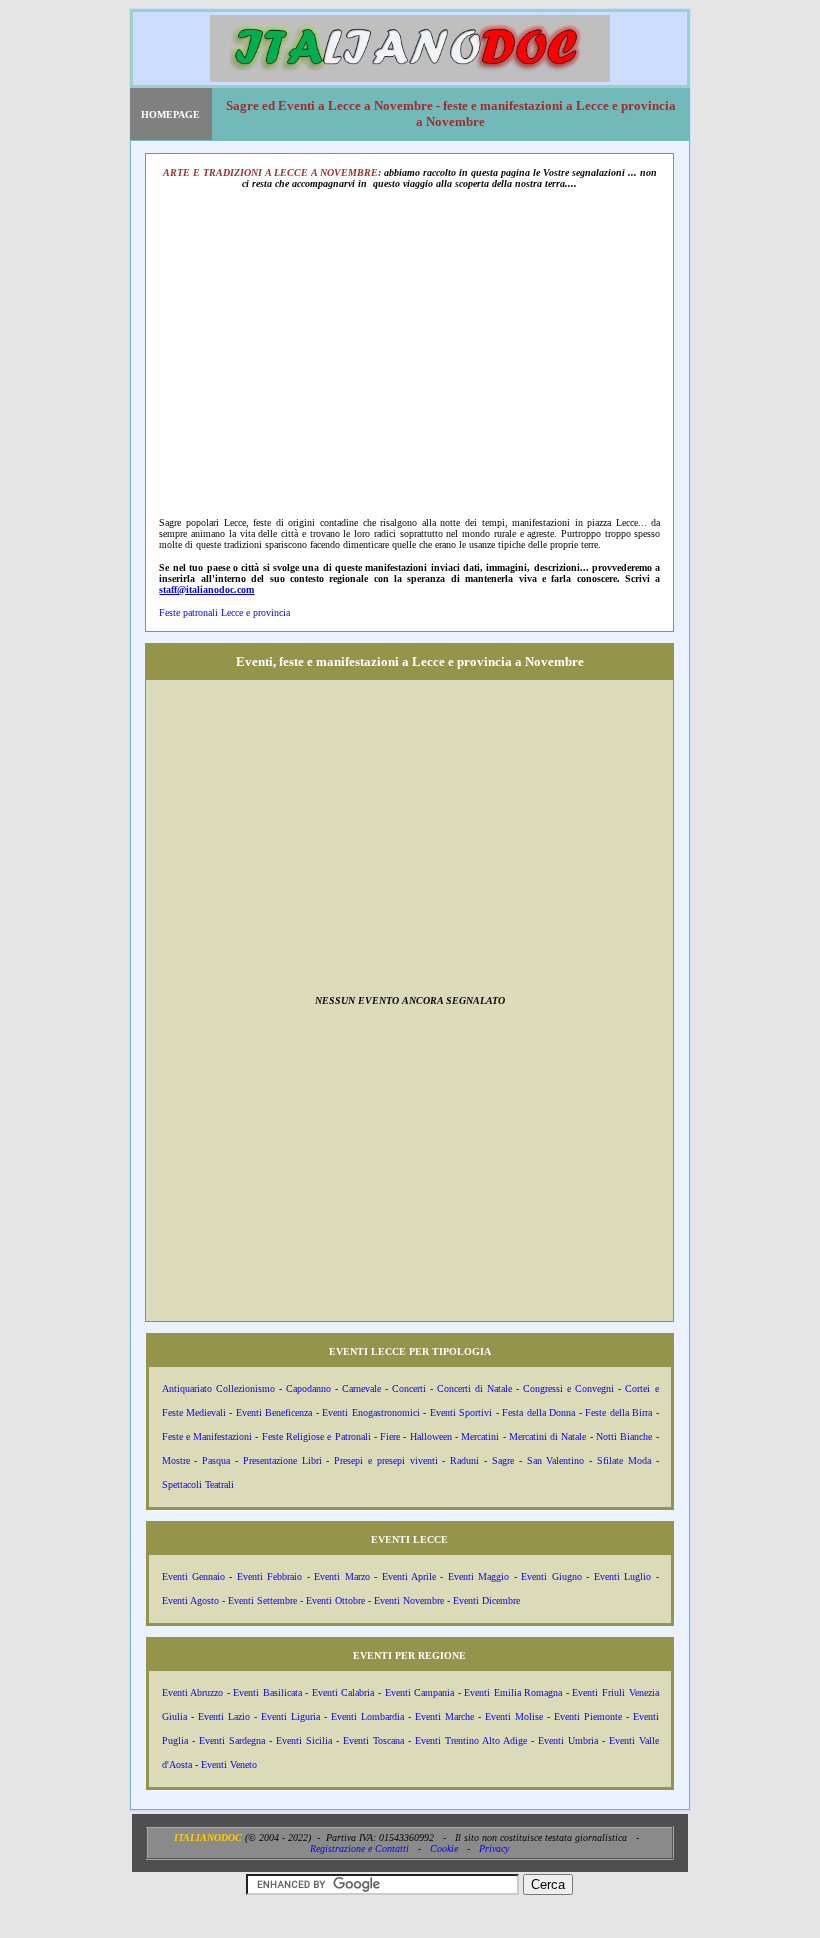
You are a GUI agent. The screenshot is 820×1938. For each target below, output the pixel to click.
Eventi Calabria (343, 1692)
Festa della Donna (538, 1412)
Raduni (464, 1460)
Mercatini (480, 1436)
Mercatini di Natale (548, 1436)
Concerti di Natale (474, 1388)
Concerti (409, 1388)
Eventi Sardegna (232, 1740)
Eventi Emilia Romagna (513, 1692)
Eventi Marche (444, 1716)
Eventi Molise (514, 1716)
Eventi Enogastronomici (370, 1412)
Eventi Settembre (262, 1600)
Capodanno (308, 1388)
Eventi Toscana (373, 1740)
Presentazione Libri (282, 1460)
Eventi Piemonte (588, 1716)
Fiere (390, 1436)
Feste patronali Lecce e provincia (224, 612)
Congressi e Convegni (568, 1388)
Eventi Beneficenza (274, 1412)
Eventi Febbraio (269, 1576)
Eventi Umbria (568, 1740)
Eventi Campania (420, 1692)
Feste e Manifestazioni (207, 1436)
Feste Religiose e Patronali (316, 1436)
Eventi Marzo (341, 1576)
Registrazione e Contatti (359, 1848)
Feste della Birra (618, 1412)
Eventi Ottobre (335, 1600)
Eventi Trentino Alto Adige (471, 1740)
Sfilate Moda (624, 1460)
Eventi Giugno (551, 1576)
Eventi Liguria (290, 1716)
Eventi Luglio (622, 1576)
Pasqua (216, 1460)
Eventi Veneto (229, 1764)
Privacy (494, 1848)
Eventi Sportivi (461, 1412)
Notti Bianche (624, 1436)
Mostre (176, 1460)
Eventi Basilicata (267, 1692)
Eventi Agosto (190, 1600)
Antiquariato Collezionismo (218, 1388)
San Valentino (556, 1460)
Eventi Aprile (409, 1576)
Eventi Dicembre (486, 1600)
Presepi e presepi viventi (385, 1460)
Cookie (444, 1848)
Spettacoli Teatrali (198, 1484)
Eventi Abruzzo (193, 1692)
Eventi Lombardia (367, 1716)
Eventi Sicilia (304, 1740)
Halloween (431, 1436)
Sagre (503, 1460)
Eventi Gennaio (193, 1576)
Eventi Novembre (409, 1600)
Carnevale (361, 1388)
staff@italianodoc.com (206, 589)
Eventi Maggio (478, 1576)
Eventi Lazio (224, 1716)
